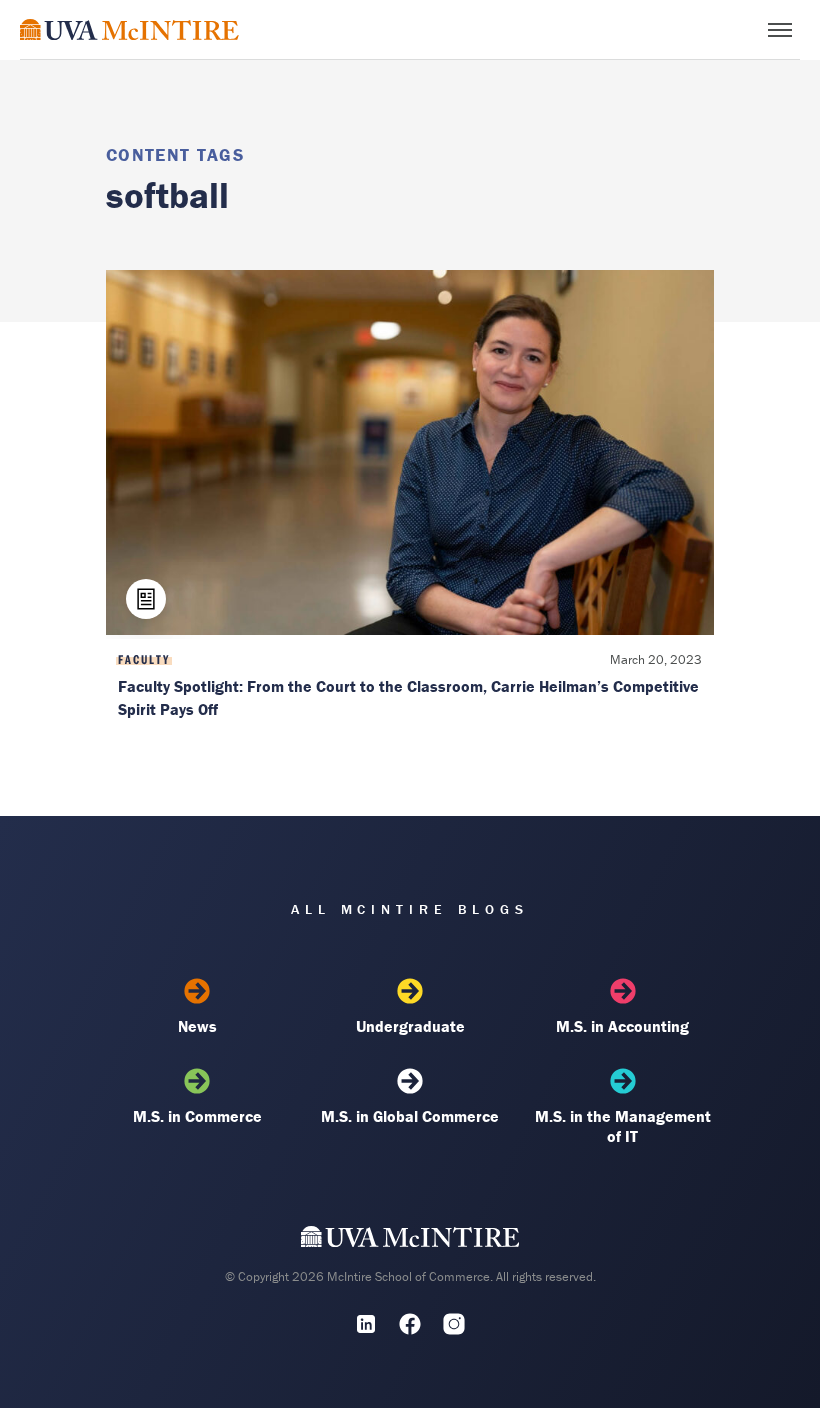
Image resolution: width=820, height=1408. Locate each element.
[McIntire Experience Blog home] (129, 29)
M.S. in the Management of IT (623, 1126)
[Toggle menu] (780, 30)
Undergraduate (410, 1026)
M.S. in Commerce (197, 1116)
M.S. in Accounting (622, 1026)
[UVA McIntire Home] (410, 1241)
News (197, 1026)
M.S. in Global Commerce (410, 1116)
